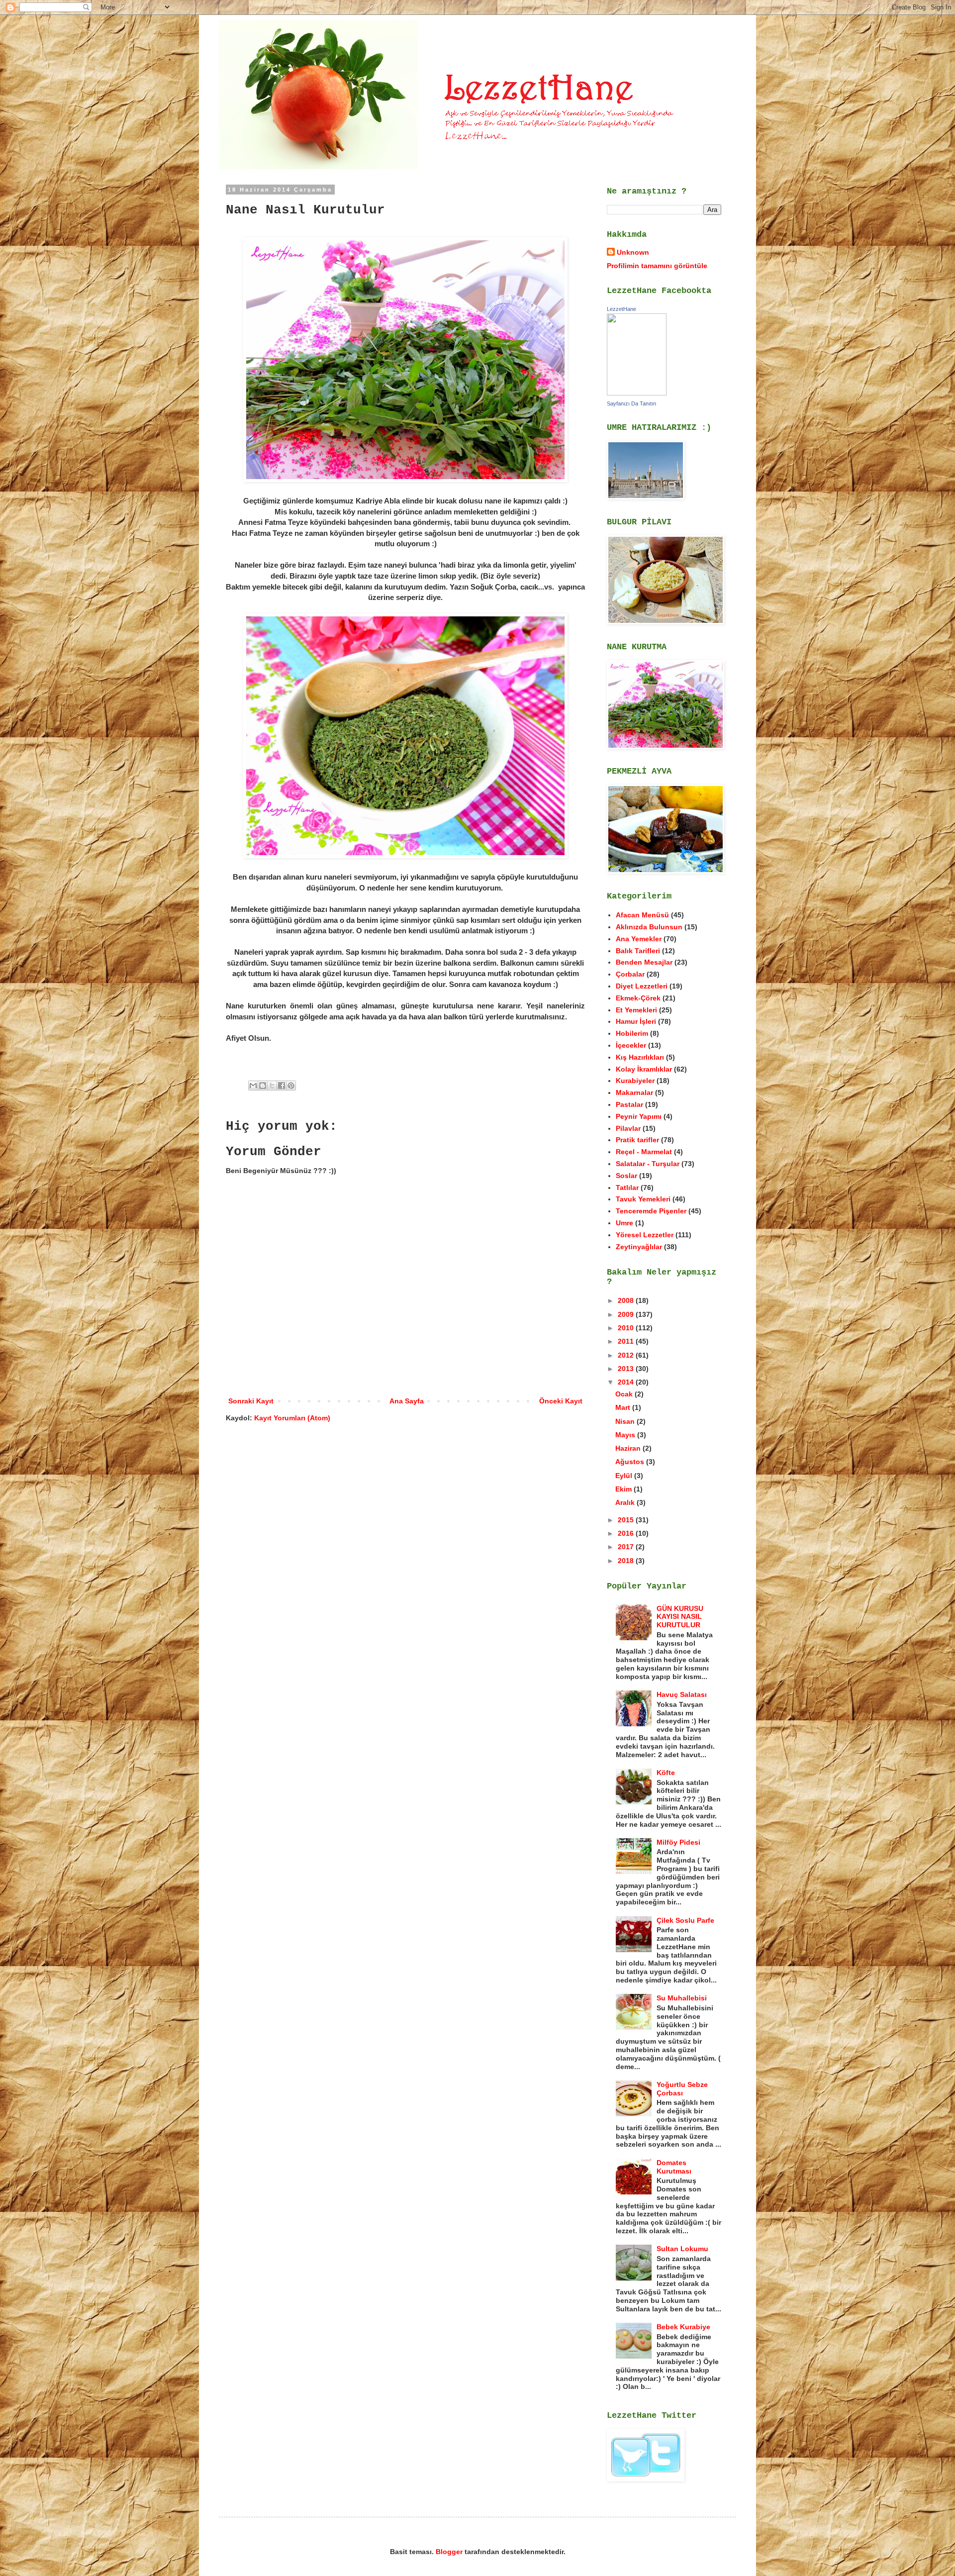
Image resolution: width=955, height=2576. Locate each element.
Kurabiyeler (635, 1081)
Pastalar (629, 1104)
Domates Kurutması (674, 2167)
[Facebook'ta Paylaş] (282, 1086)
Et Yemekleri (636, 1010)
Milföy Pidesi (678, 1842)
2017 (627, 1547)
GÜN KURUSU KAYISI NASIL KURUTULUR (680, 1617)
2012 (627, 1355)
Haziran (629, 1448)
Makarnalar (634, 1092)
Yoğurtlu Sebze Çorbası (682, 2089)
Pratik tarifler (637, 1140)
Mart (624, 1407)
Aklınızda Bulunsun (649, 927)
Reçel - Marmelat (644, 1152)
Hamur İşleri (636, 1021)
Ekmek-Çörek (638, 998)
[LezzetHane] (637, 393)
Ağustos (631, 1462)
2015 (627, 1520)
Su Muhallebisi (682, 1998)
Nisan (626, 1421)
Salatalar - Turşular (648, 1164)
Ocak (625, 1394)
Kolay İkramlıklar (644, 1069)
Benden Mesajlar (644, 962)
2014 (627, 1382)
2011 (627, 1341)
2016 (627, 1533)
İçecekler (631, 1045)
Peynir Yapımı (639, 1116)
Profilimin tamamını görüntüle (657, 266)
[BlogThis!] (263, 1086)
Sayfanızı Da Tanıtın (631, 403)
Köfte (666, 1773)
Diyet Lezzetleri (642, 986)
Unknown (633, 252)
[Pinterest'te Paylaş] (291, 1086)
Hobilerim (632, 1033)
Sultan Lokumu (682, 2249)
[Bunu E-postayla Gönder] (253, 1086)
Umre (624, 1223)
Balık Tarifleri (638, 951)
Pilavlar (628, 1128)
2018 (627, 1561)
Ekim (624, 1489)
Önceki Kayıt (561, 1401)
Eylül (625, 1476)
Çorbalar (630, 974)
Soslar (626, 1176)
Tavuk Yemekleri (643, 1199)
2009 (627, 1314)
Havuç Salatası (682, 1694)
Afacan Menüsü (642, 915)
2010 (627, 1328)
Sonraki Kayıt (251, 1401)
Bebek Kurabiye (683, 2327)
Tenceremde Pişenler (651, 1211)
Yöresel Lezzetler (645, 1235)
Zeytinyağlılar (639, 1247)
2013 (627, 1369)
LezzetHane (621, 309)
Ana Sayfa (407, 1401)
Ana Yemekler (639, 939)
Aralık (626, 1502)
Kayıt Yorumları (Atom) (292, 1418)
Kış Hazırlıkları (640, 1057)
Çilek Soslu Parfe (685, 1920)
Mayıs (626, 1435)
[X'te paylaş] (272, 1086)
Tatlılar (627, 1188)
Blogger (449, 2552)
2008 (627, 1300)
